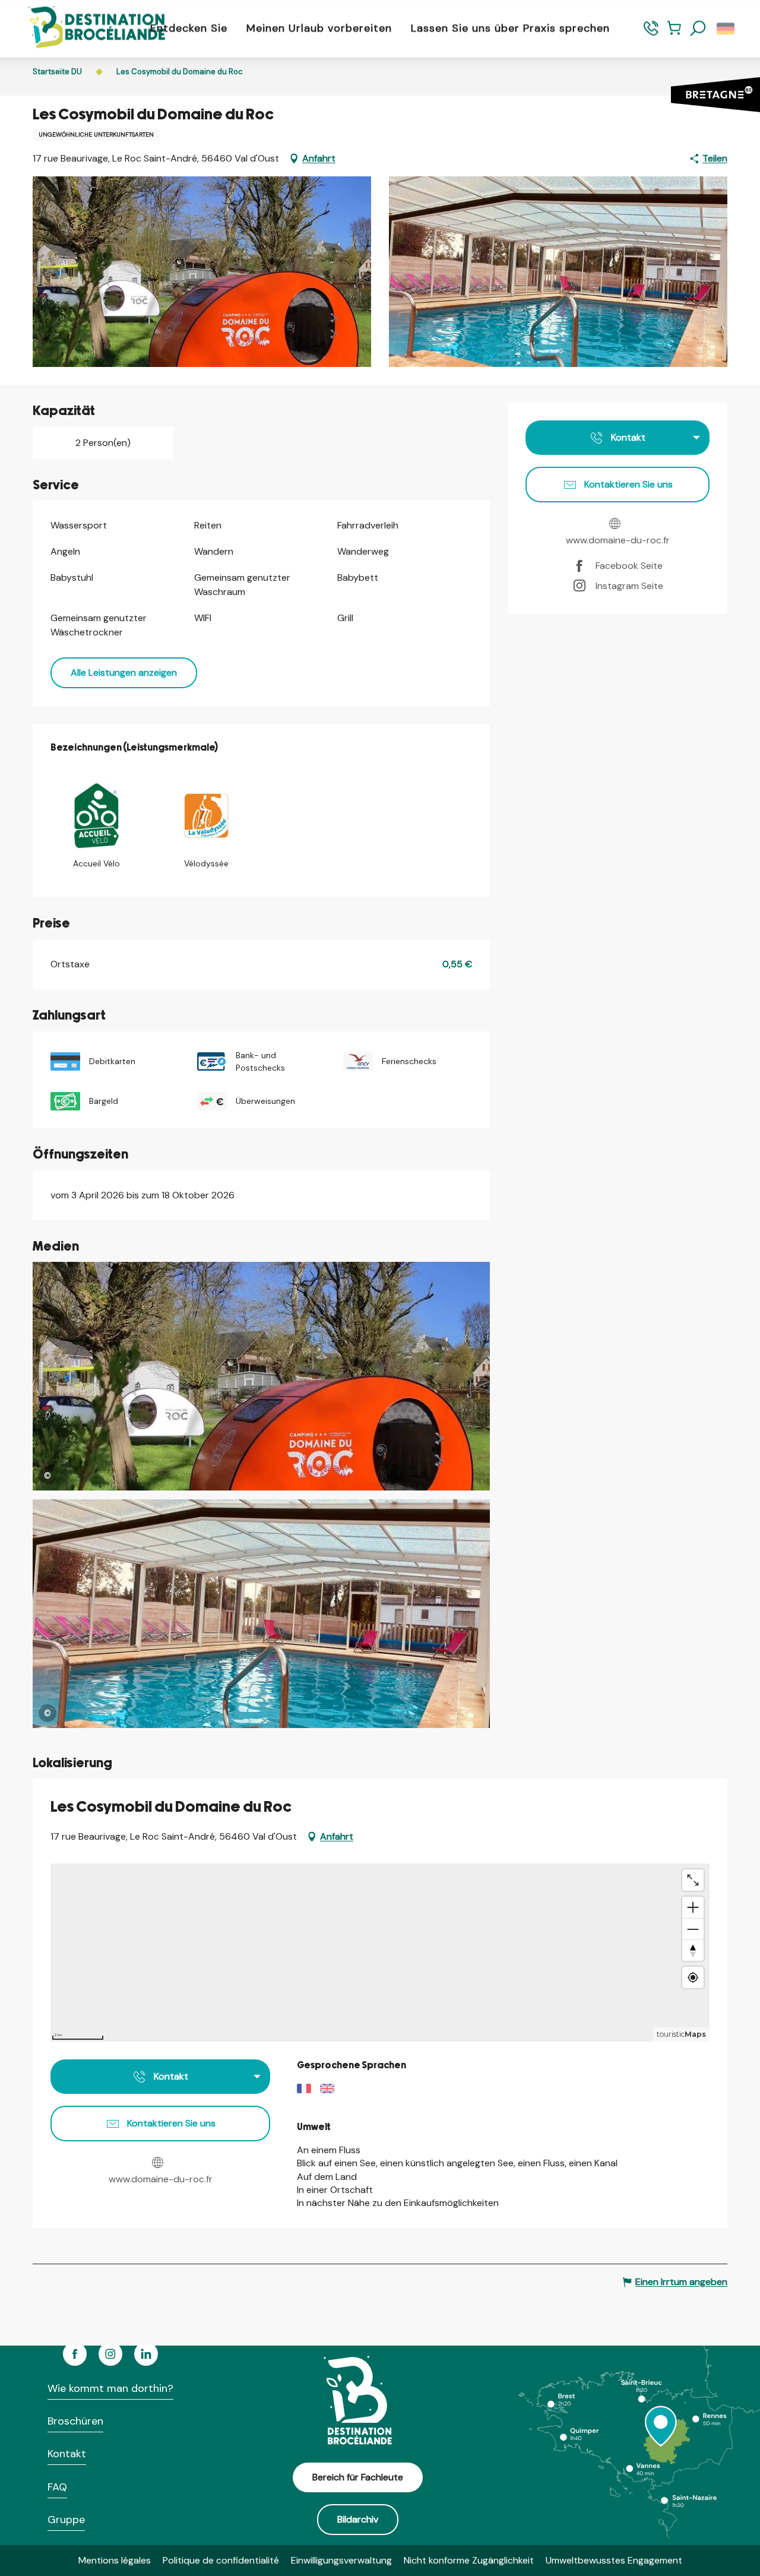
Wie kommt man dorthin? (110, 2388)
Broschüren (75, 2421)
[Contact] (651, 34)
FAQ (57, 2487)
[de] (726, 29)
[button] (698, 29)
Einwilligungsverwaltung (341, 2560)
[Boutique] (674, 34)
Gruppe (66, 2520)
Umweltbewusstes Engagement (614, 2560)
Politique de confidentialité (221, 2560)
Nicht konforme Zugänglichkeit (469, 2560)
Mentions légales (115, 2560)
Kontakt (67, 2454)
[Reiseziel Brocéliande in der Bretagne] (88, 28)
